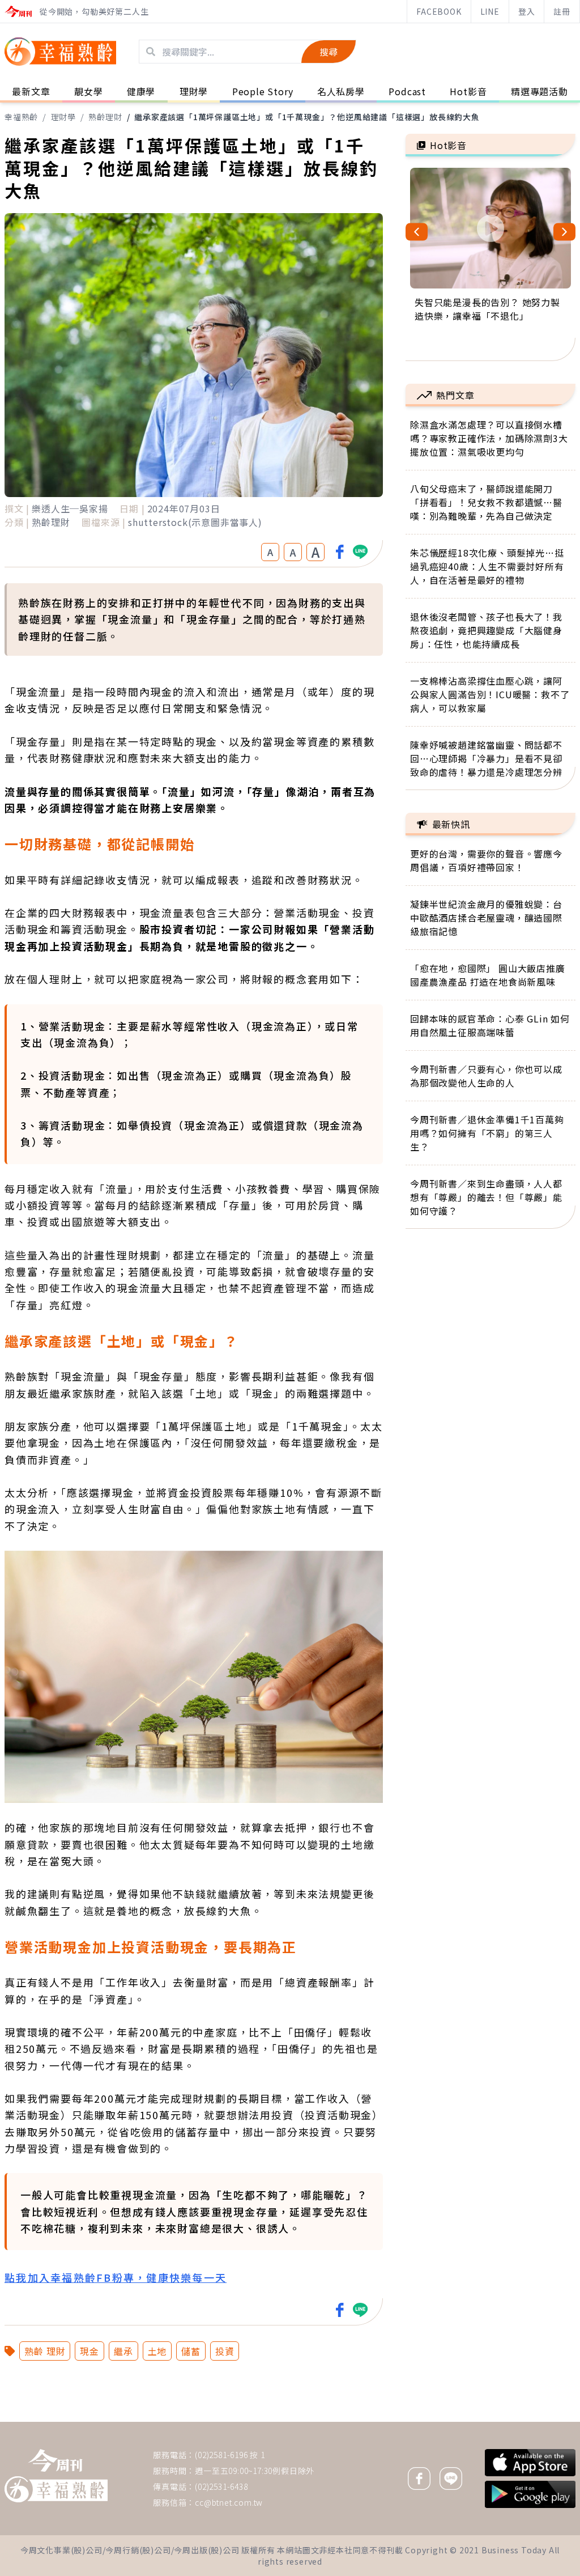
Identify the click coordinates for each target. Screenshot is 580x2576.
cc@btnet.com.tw (229, 2502)
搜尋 (329, 52)
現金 (89, 2351)
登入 (527, 11)
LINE (490, 11)
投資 (225, 2351)
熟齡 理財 (45, 2351)
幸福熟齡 (21, 117)
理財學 (63, 117)
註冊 (562, 11)
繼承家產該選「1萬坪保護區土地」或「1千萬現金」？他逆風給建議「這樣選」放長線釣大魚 (307, 117)
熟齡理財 (105, 117)
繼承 (123, 2351)
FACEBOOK (439, 11)
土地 (157, 2351)
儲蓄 (191, 2351)
